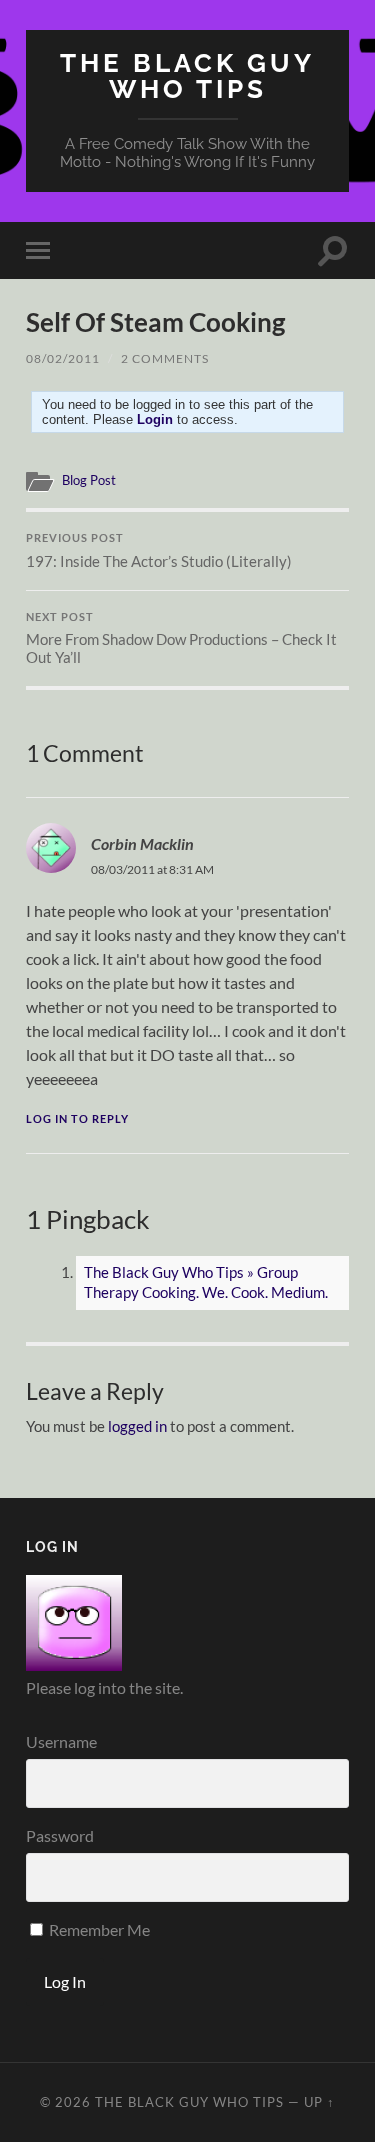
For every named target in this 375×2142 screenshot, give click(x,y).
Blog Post (89, 480)
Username (61, 1741)
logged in (137, 1426)
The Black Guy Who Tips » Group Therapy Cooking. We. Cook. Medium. (206, 1282)
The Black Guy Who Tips (187, 75)
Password (60, 1835)
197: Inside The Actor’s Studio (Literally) (159, 551)
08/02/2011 (63, 358)
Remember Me (98, 1929)
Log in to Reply (77, 1118)
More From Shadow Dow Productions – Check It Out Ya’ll (181, 639)
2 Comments (165, 358)
